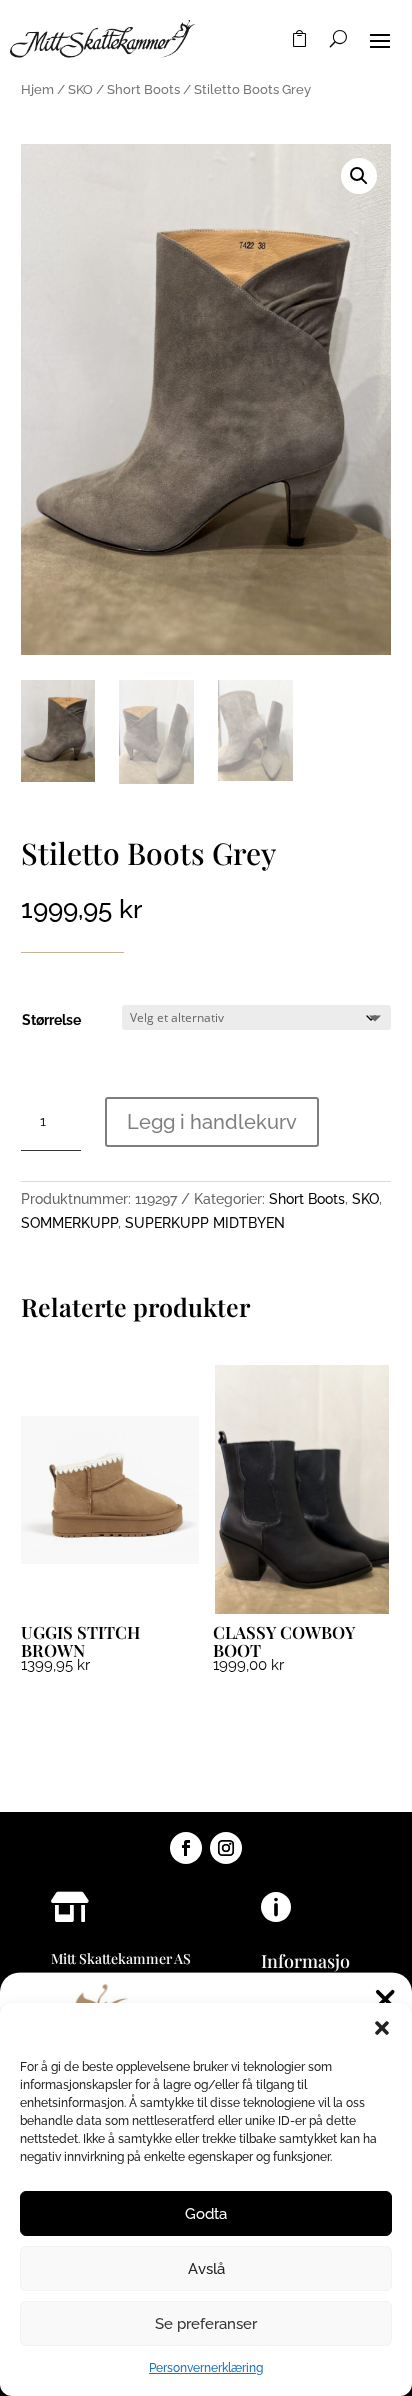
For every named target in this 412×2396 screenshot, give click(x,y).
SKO (80, 89)
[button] (382, 2028)
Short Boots (143, 89)
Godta (206, 2214)
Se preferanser (206, 2324)
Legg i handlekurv (212, 1122)
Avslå (206, 2269)
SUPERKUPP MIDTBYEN (205, 1223)
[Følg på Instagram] (226, 1848)
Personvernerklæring (206, 2368)
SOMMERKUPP (69, 1223)
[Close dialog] (385, 1999)
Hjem (37, 89)
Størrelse (51, 1020)
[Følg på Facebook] (186, 1848)
